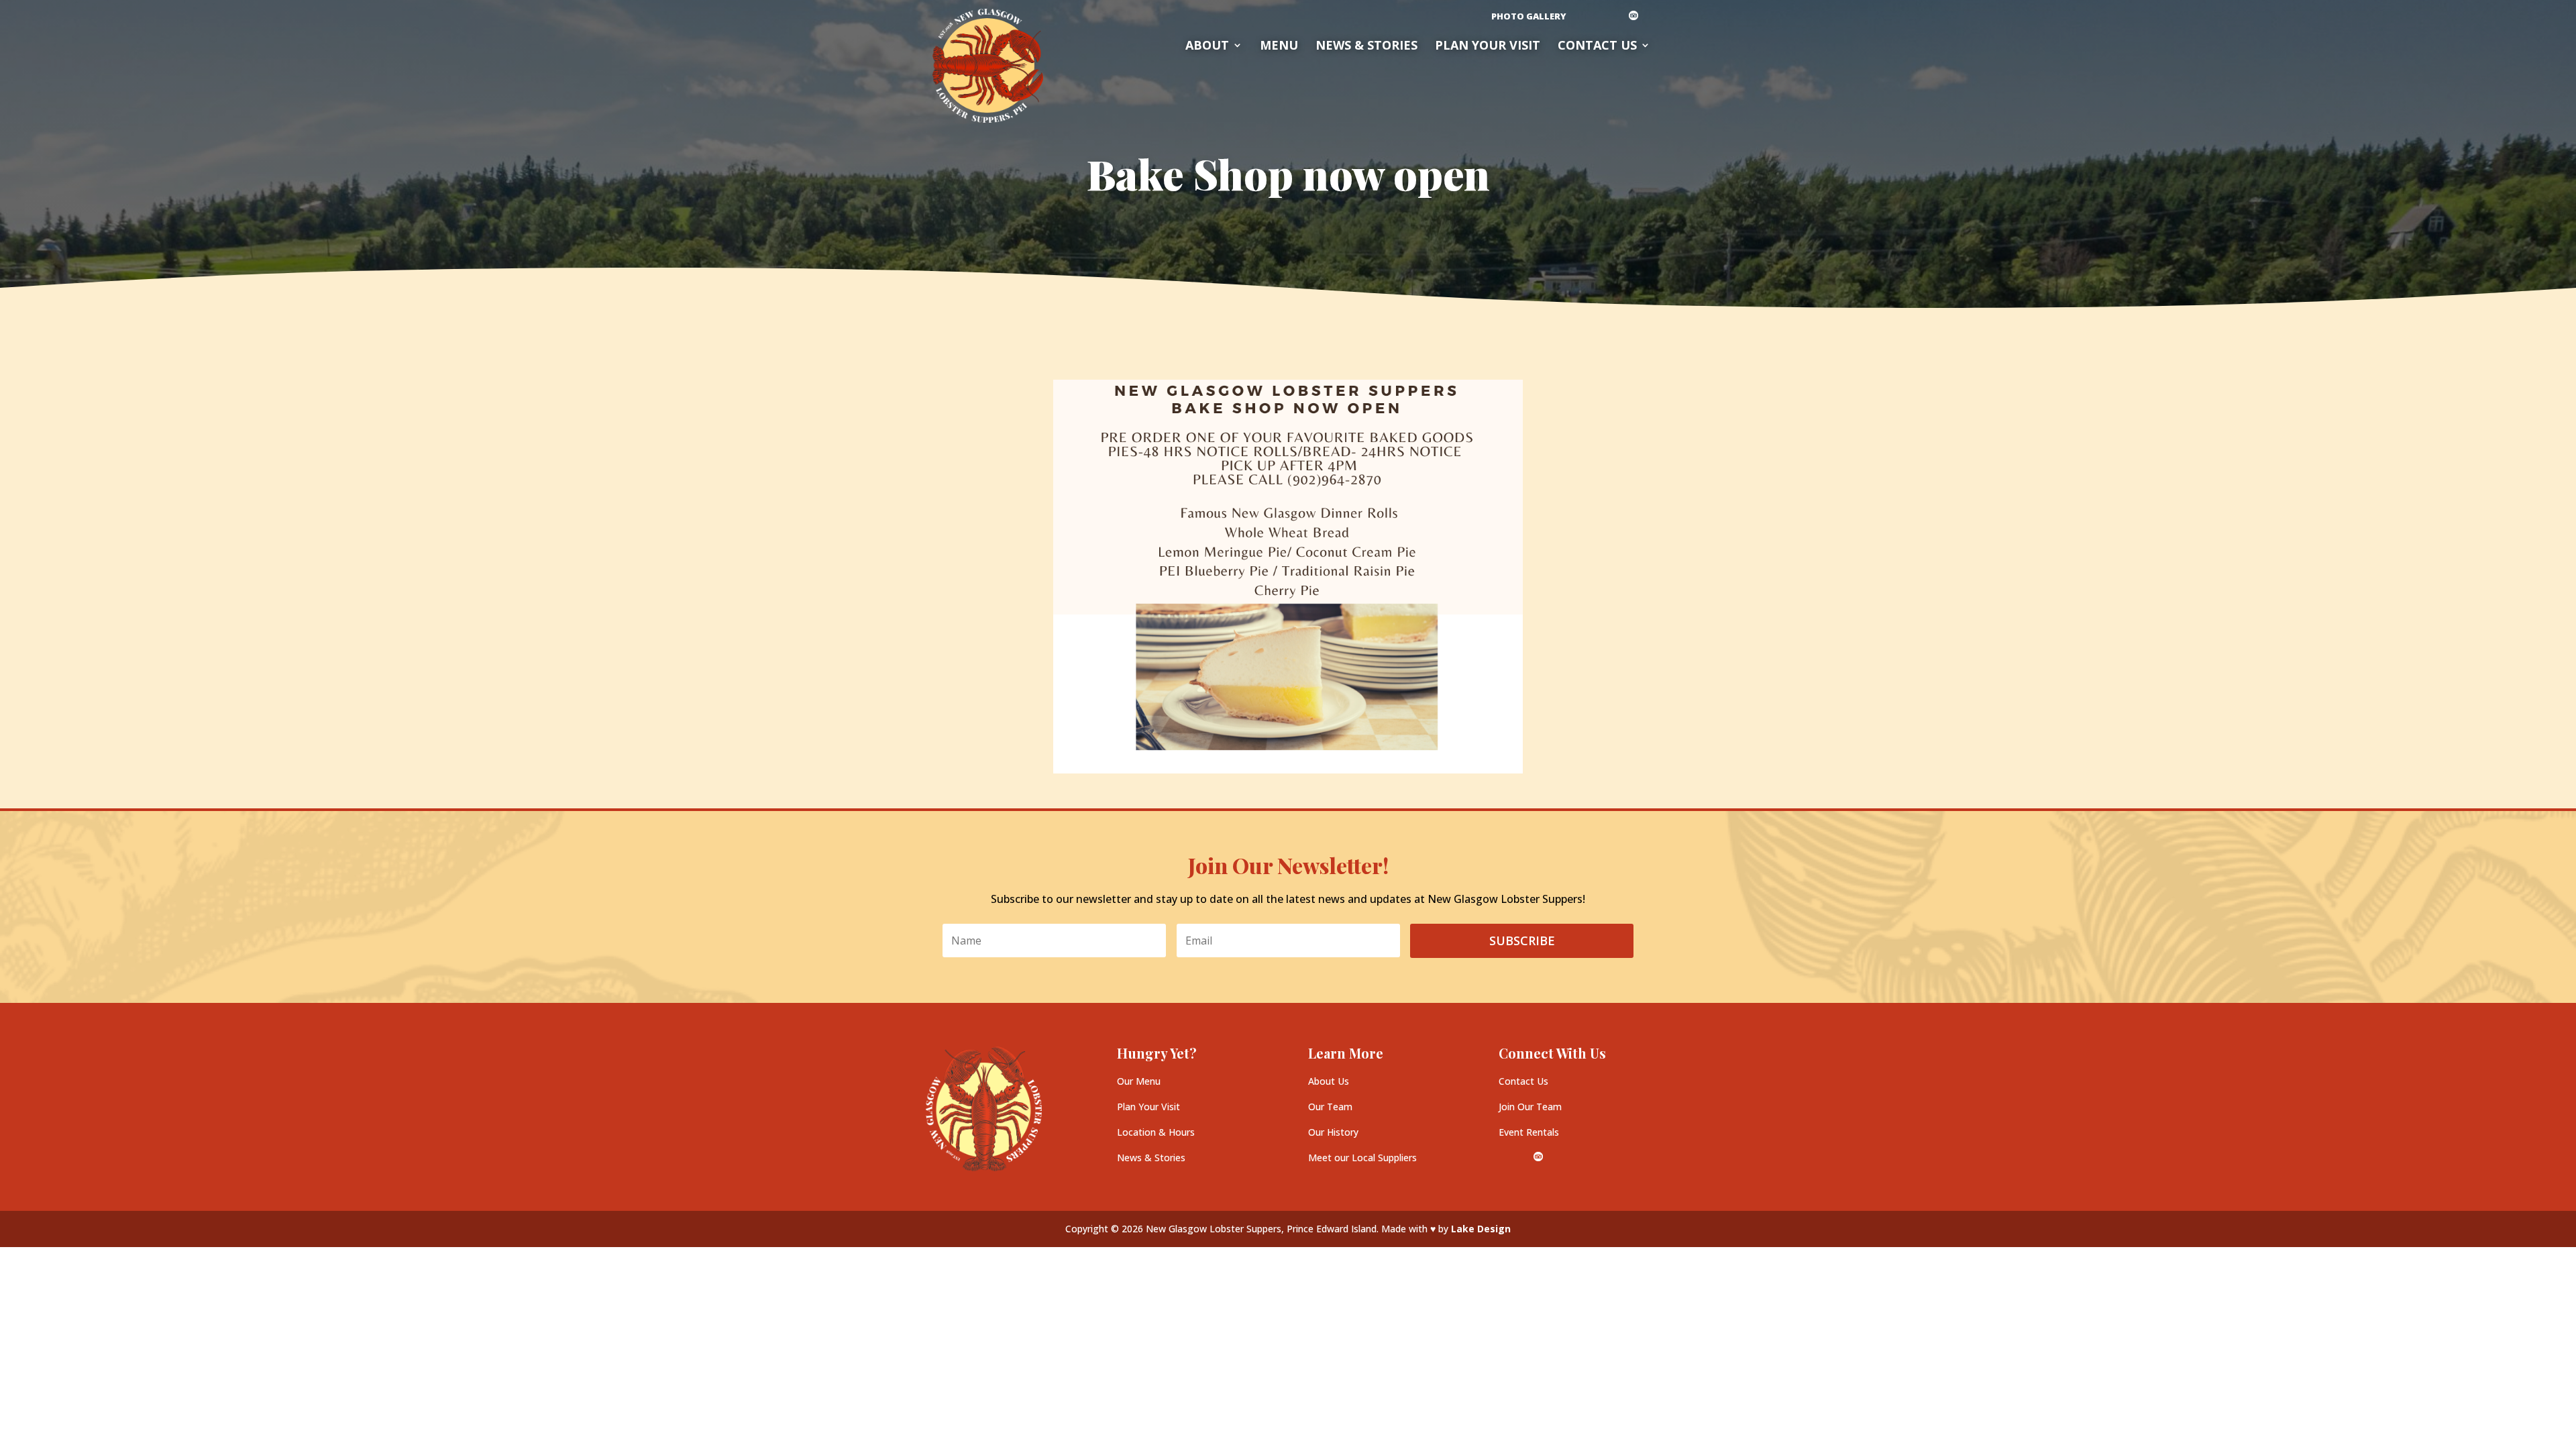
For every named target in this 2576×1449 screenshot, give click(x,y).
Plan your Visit (1488, 47)
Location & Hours (1156, 1132)
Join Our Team (1530, 1107)
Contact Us (1597, 47)
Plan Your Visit (1148, 1107)
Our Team (1330, 1107)
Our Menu (1139, 1081)
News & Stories (1366, 47)
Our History (1333, 1132)
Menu (1279, 47)
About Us (1329, 1081)
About (1207, 47)
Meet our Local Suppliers (1362, 1158)
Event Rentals (1529, 1132)
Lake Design (1481, 1229)
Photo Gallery (1529, 17)
